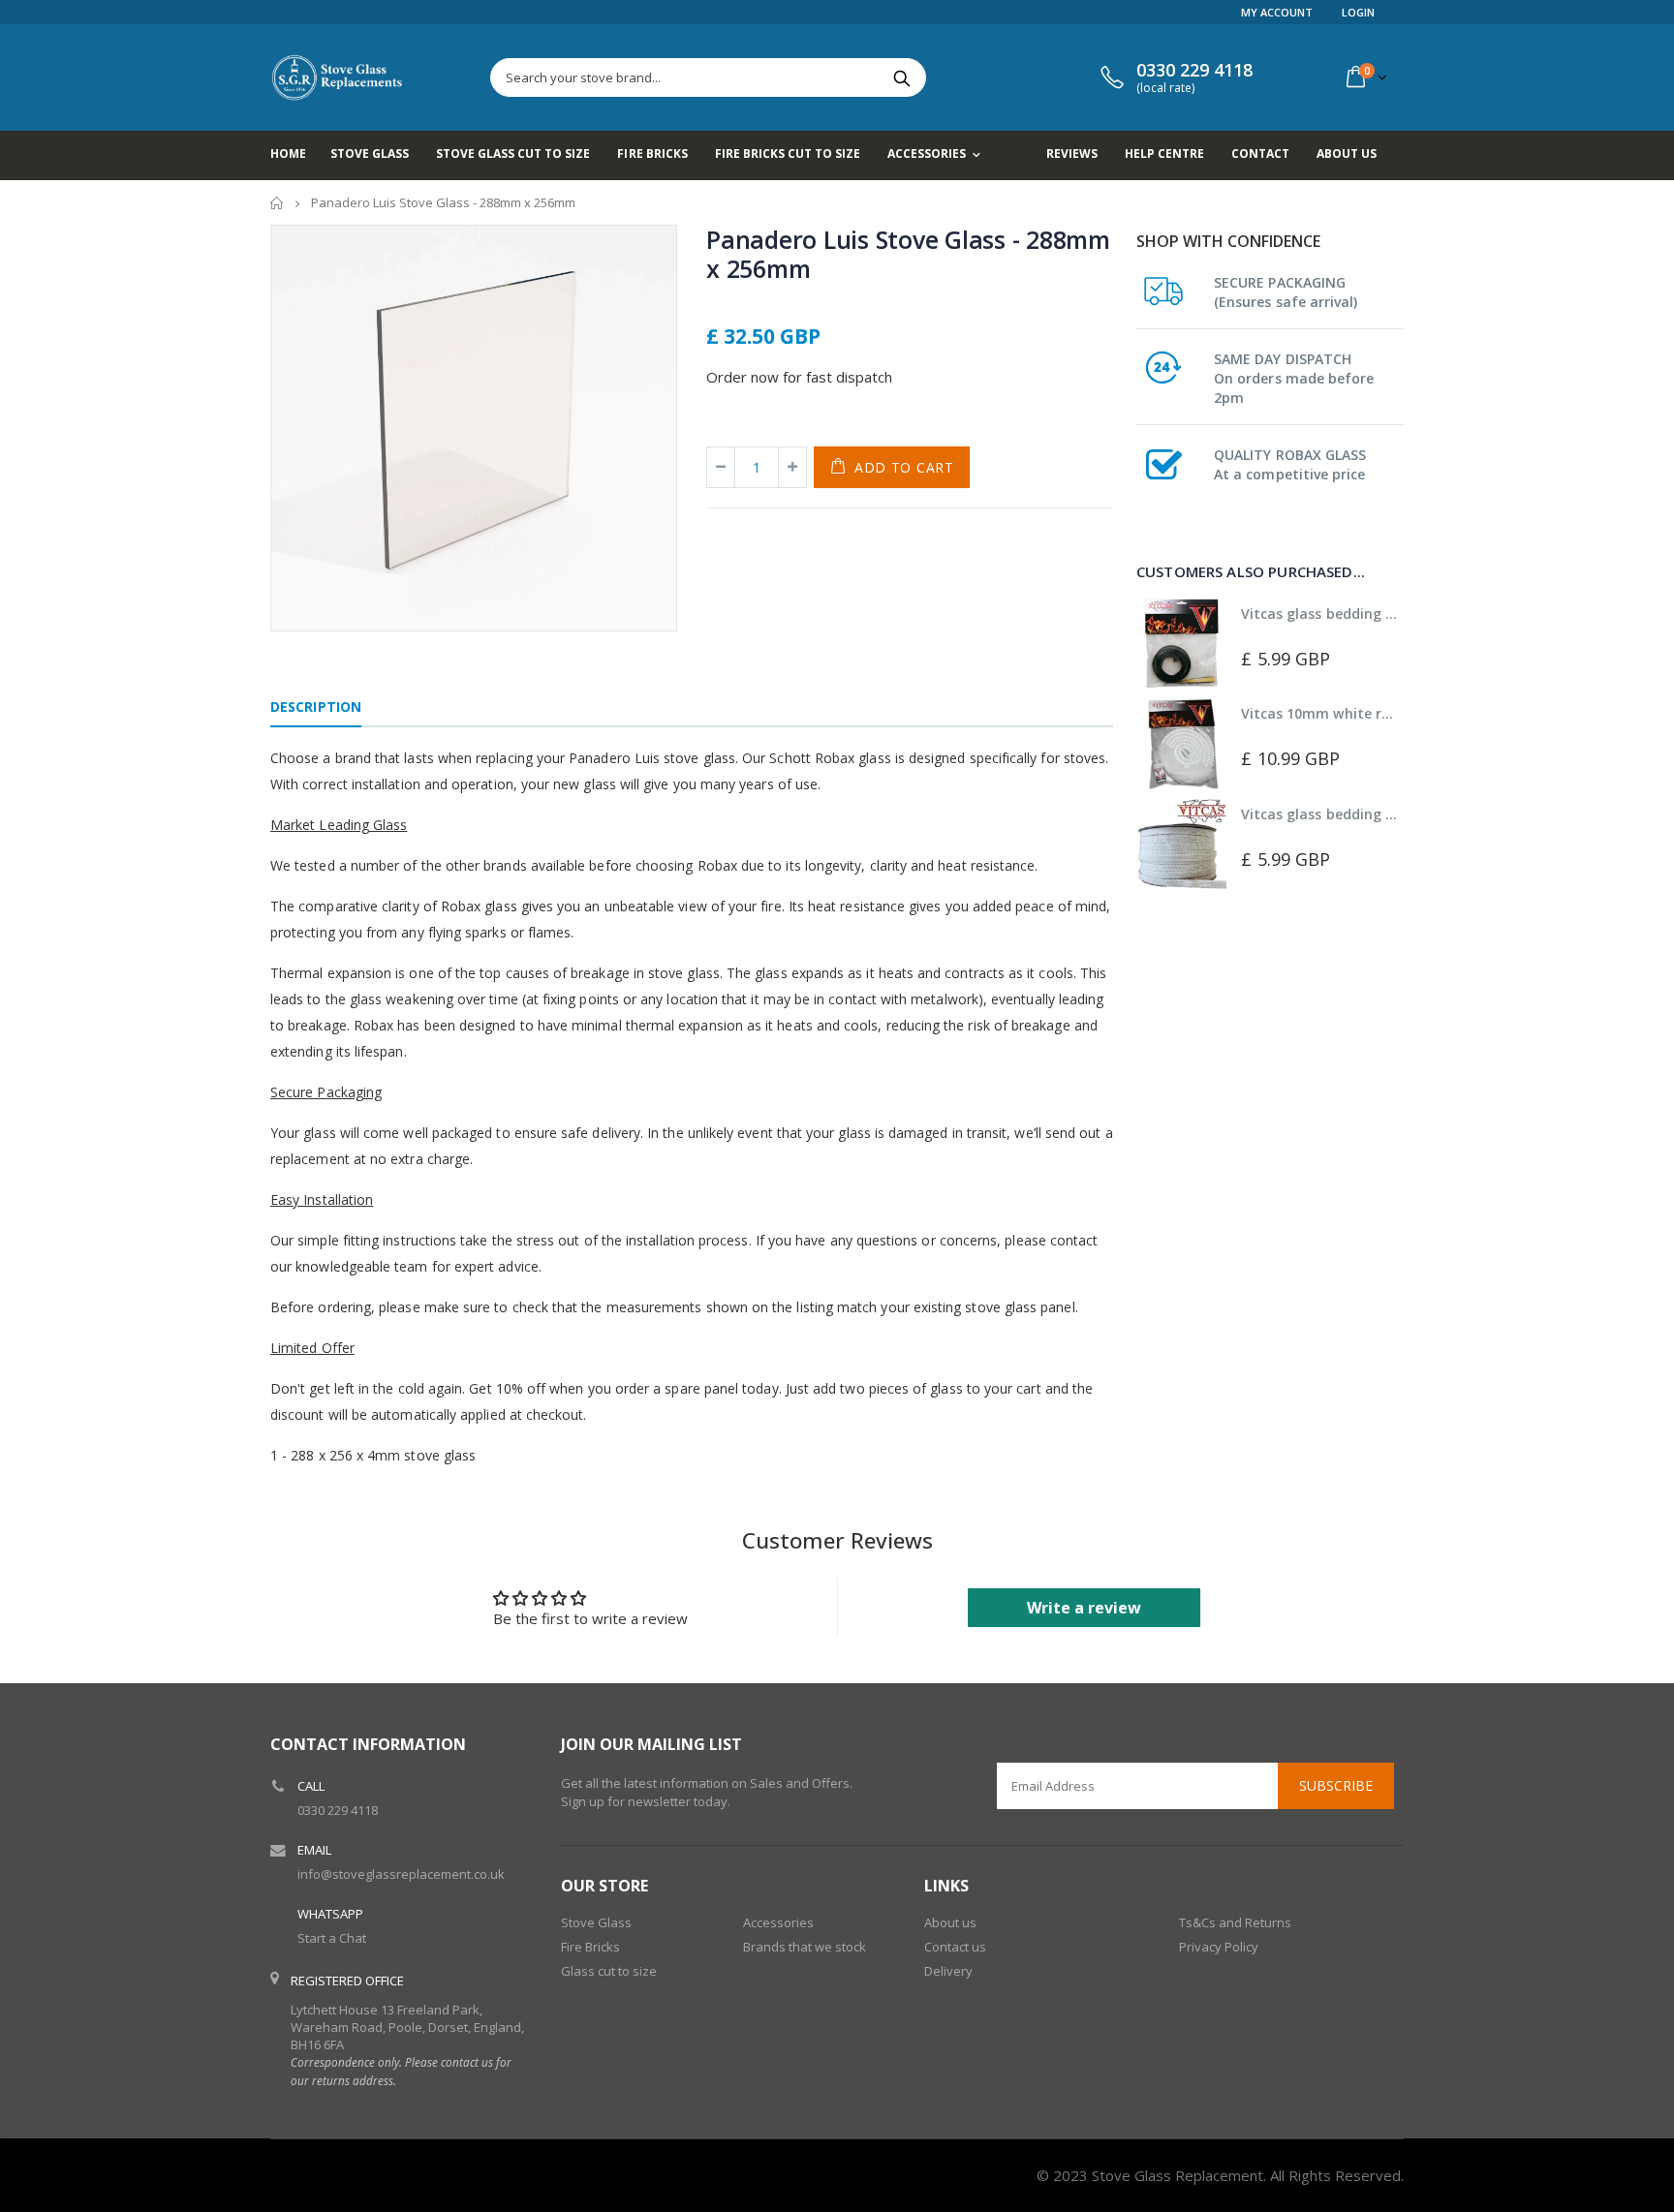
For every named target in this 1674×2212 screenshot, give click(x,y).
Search (901, 77)
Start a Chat (332, 1938)
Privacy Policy (1219, 1947)
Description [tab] (316, 707)
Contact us (955, 1947)
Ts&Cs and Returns (1235, 1922)
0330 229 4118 (338, 1810)
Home (278, 203)
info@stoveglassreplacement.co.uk (401, 1874)
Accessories (778, 1922)
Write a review (1084, 1608)
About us (950, 1922)
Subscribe (1336, 1785)
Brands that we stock (805, 1947)
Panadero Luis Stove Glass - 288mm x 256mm (908, 254)
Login (1358, 12)
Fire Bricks (590, 1947)
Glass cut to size (609, 1971)
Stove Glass (596, 1922)
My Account (1277, 12)
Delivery (948, 1971)
